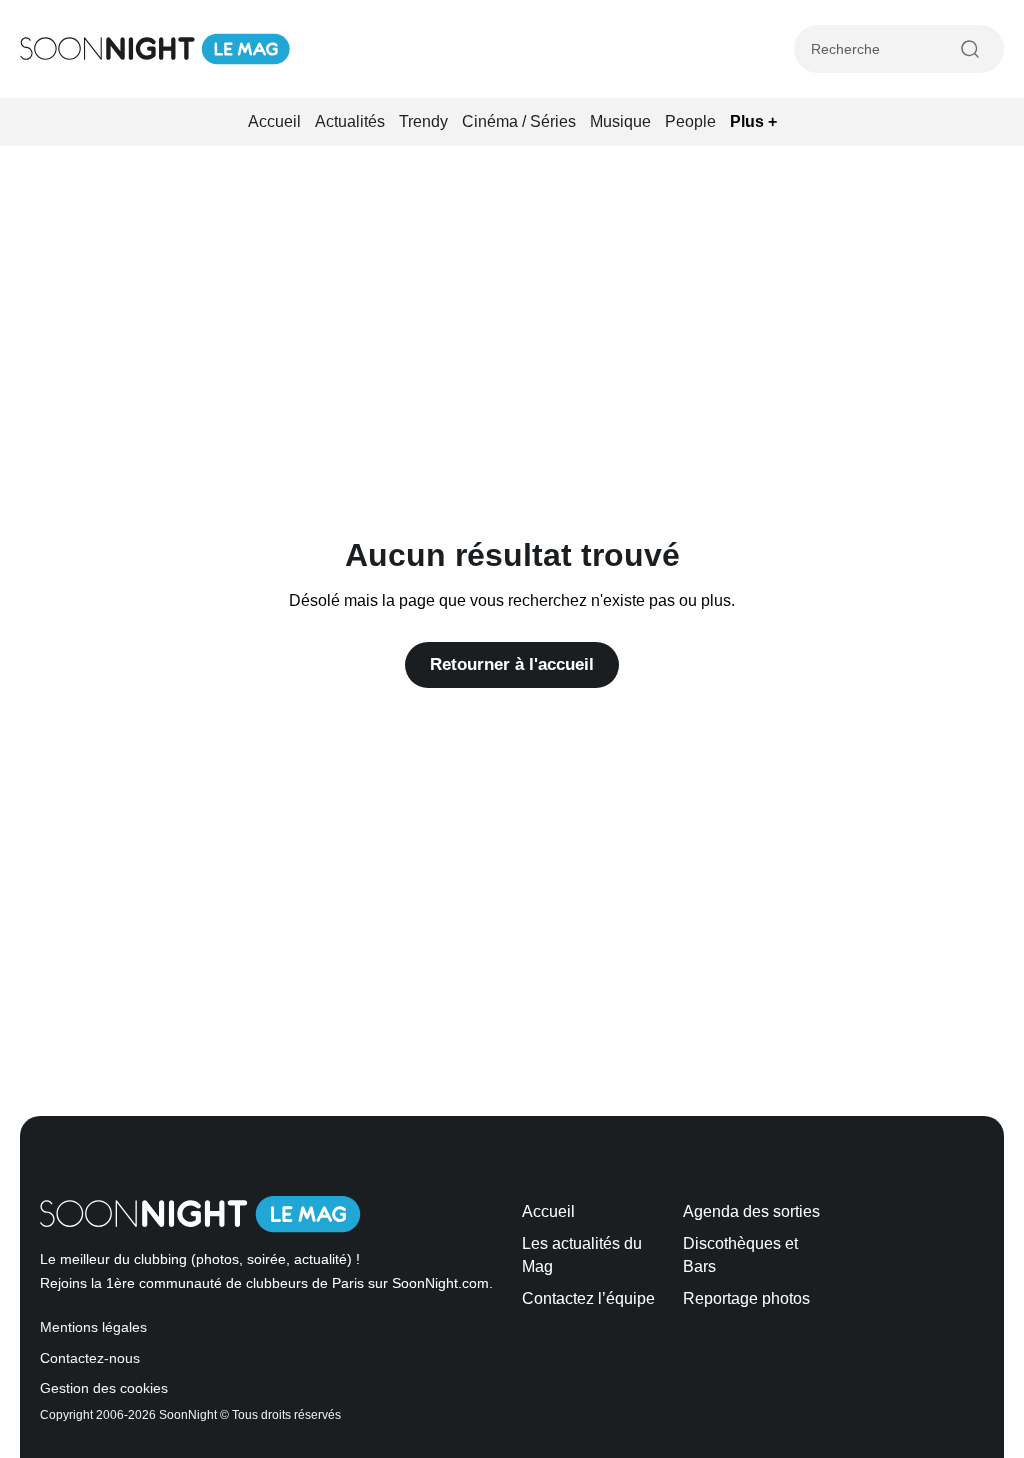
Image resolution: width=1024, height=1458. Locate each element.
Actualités (350, 121)
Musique (620, 121)
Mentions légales (93, 1327)
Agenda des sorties (751, 1211)
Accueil (274, 121)
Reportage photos (746, 1298)
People (690, 121)
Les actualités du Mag (582, 1254)
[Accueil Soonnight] (155, 49)
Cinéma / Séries (519, 121)
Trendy (423, 121)
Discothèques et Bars (740, 1254)
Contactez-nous (90, 1358)
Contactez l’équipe (588, 1298)
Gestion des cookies (104, 1388)
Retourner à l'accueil (512, 664)
